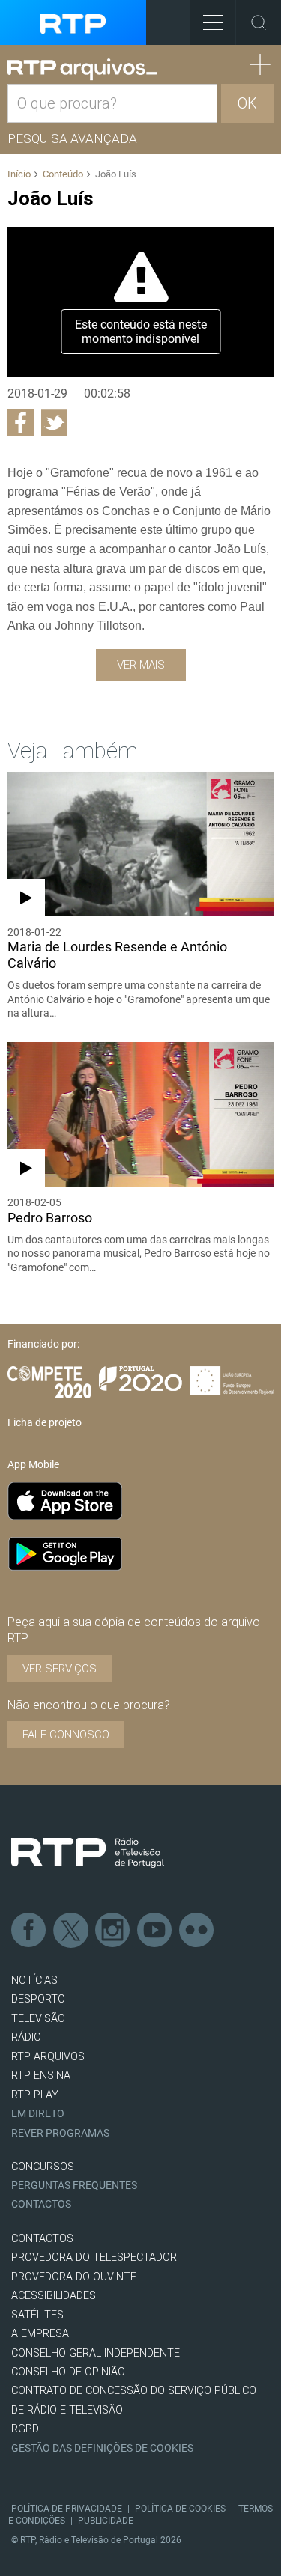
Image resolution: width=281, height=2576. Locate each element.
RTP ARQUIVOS (48, 2057)
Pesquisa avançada (72, 138)
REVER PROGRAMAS (60, 2133)
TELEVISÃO (38, 2019)
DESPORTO (38, 1999)
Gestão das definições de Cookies (102, 2448)
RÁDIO (26, 2037)
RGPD (25, 2429)
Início (19, 174)
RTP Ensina (41, 2076)
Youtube (155, 1931)
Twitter (71, 1931)
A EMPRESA (40, 2334)
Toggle (259, 22)
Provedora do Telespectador (94, 2257)
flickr (197, 1931)
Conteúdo (63, 174)
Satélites (37, 2315)
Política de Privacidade (67, 2509)
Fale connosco (66, 1735)
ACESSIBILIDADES (54, 2296)
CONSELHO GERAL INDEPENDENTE (96, 2353)
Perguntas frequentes (74, 2186)
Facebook (29, 1931)
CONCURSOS (43, 2167)
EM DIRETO (38, 2114)
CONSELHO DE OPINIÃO (68, 2372)
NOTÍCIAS (34, 1980)
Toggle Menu (213, 22)
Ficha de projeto (45, 1422)
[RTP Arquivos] (82, 70)
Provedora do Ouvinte (74, 2277)
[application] (140, 302)
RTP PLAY (35, 2095)
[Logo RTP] (88, 1853)
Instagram (113, 1931)
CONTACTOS (42, 2239)
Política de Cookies (180, 2509)
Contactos (41, 2204)
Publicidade (106, 2521)
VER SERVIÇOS (60, 1669)
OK (247, 103)
